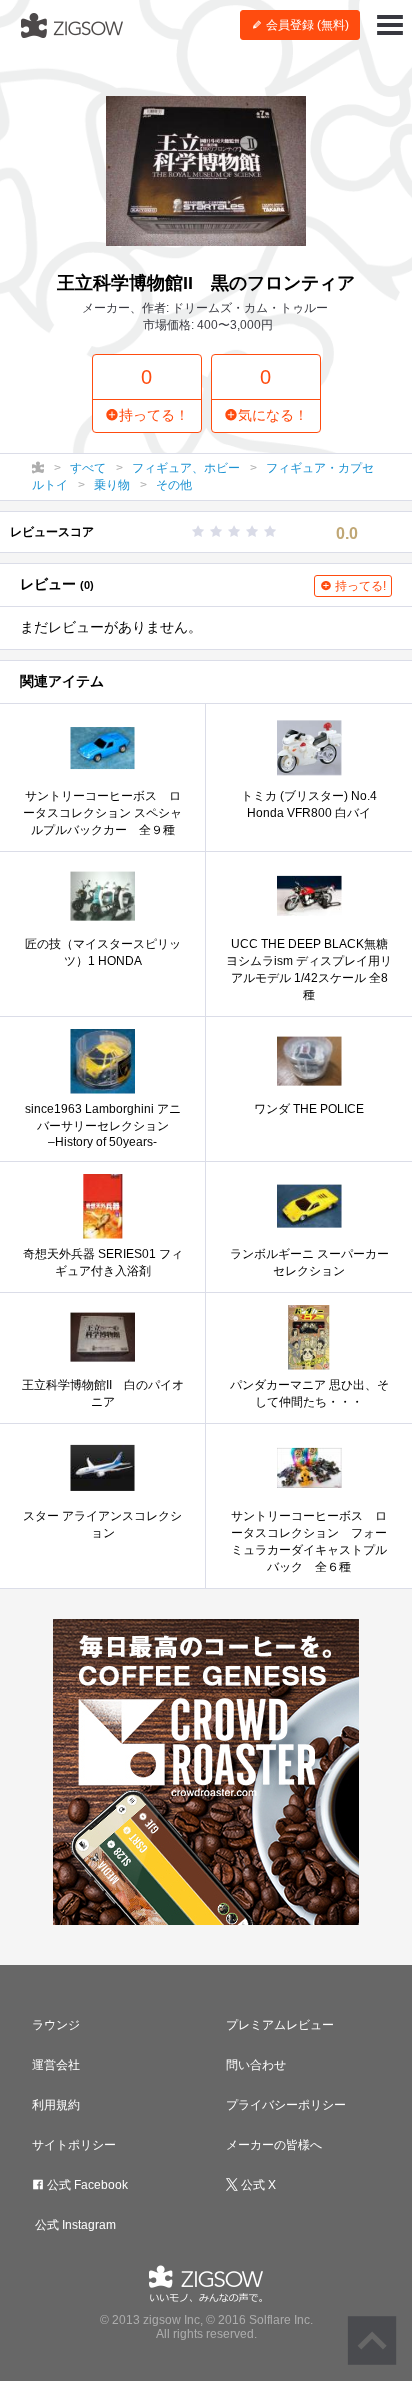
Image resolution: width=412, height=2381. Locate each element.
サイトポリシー (74, 2145)
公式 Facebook (86, 2185)
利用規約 (56, 2105)
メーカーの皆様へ (274, 2145)
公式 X (257, 2185)
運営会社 (56, 2065)
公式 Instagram (74, 2225)
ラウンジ (56, 2025)
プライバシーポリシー (286, 2105)
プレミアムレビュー (280, 2025)
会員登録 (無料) (306, 25)
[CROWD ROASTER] (206, 1772)
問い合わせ (256, 2065)
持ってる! (359, 586)
